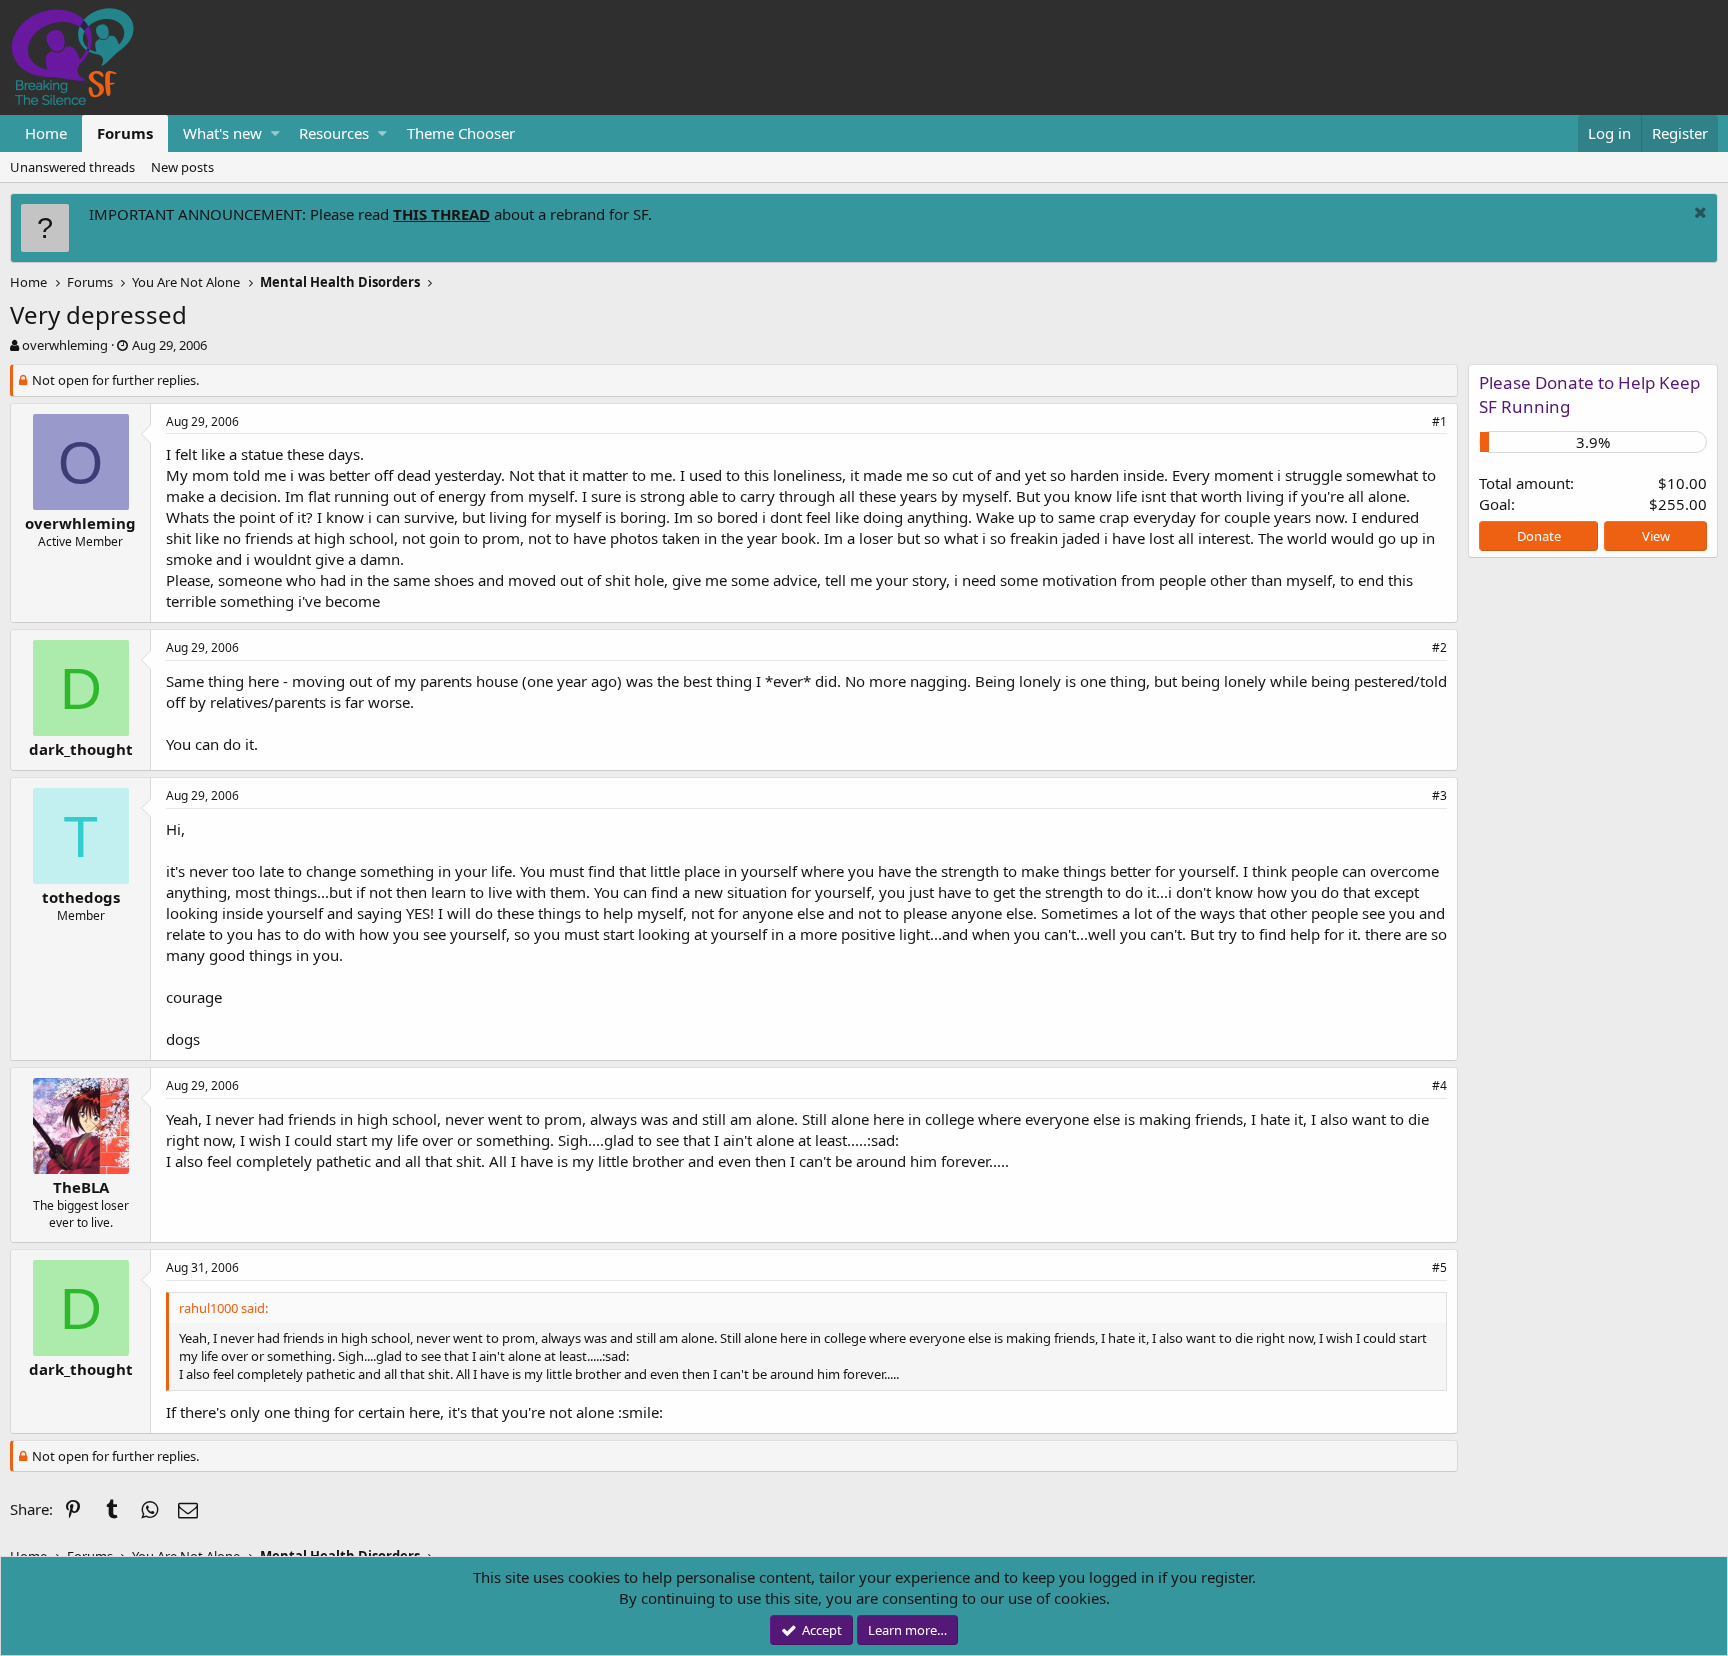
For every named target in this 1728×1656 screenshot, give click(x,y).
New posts (182, 167)
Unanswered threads (72, 167)
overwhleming (65, 345)
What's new (222, 133)
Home (46, 133)
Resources (334, 133)
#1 (1439, 421)
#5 (1439, 1267)
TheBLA (81, 1187)
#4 (1439, 1085)
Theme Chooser (461, 133)
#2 (1439, 647)
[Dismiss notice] (1698, 214)
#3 (1439, 795)
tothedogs (81, 897)
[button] (275, 133)
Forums (125, 133)
